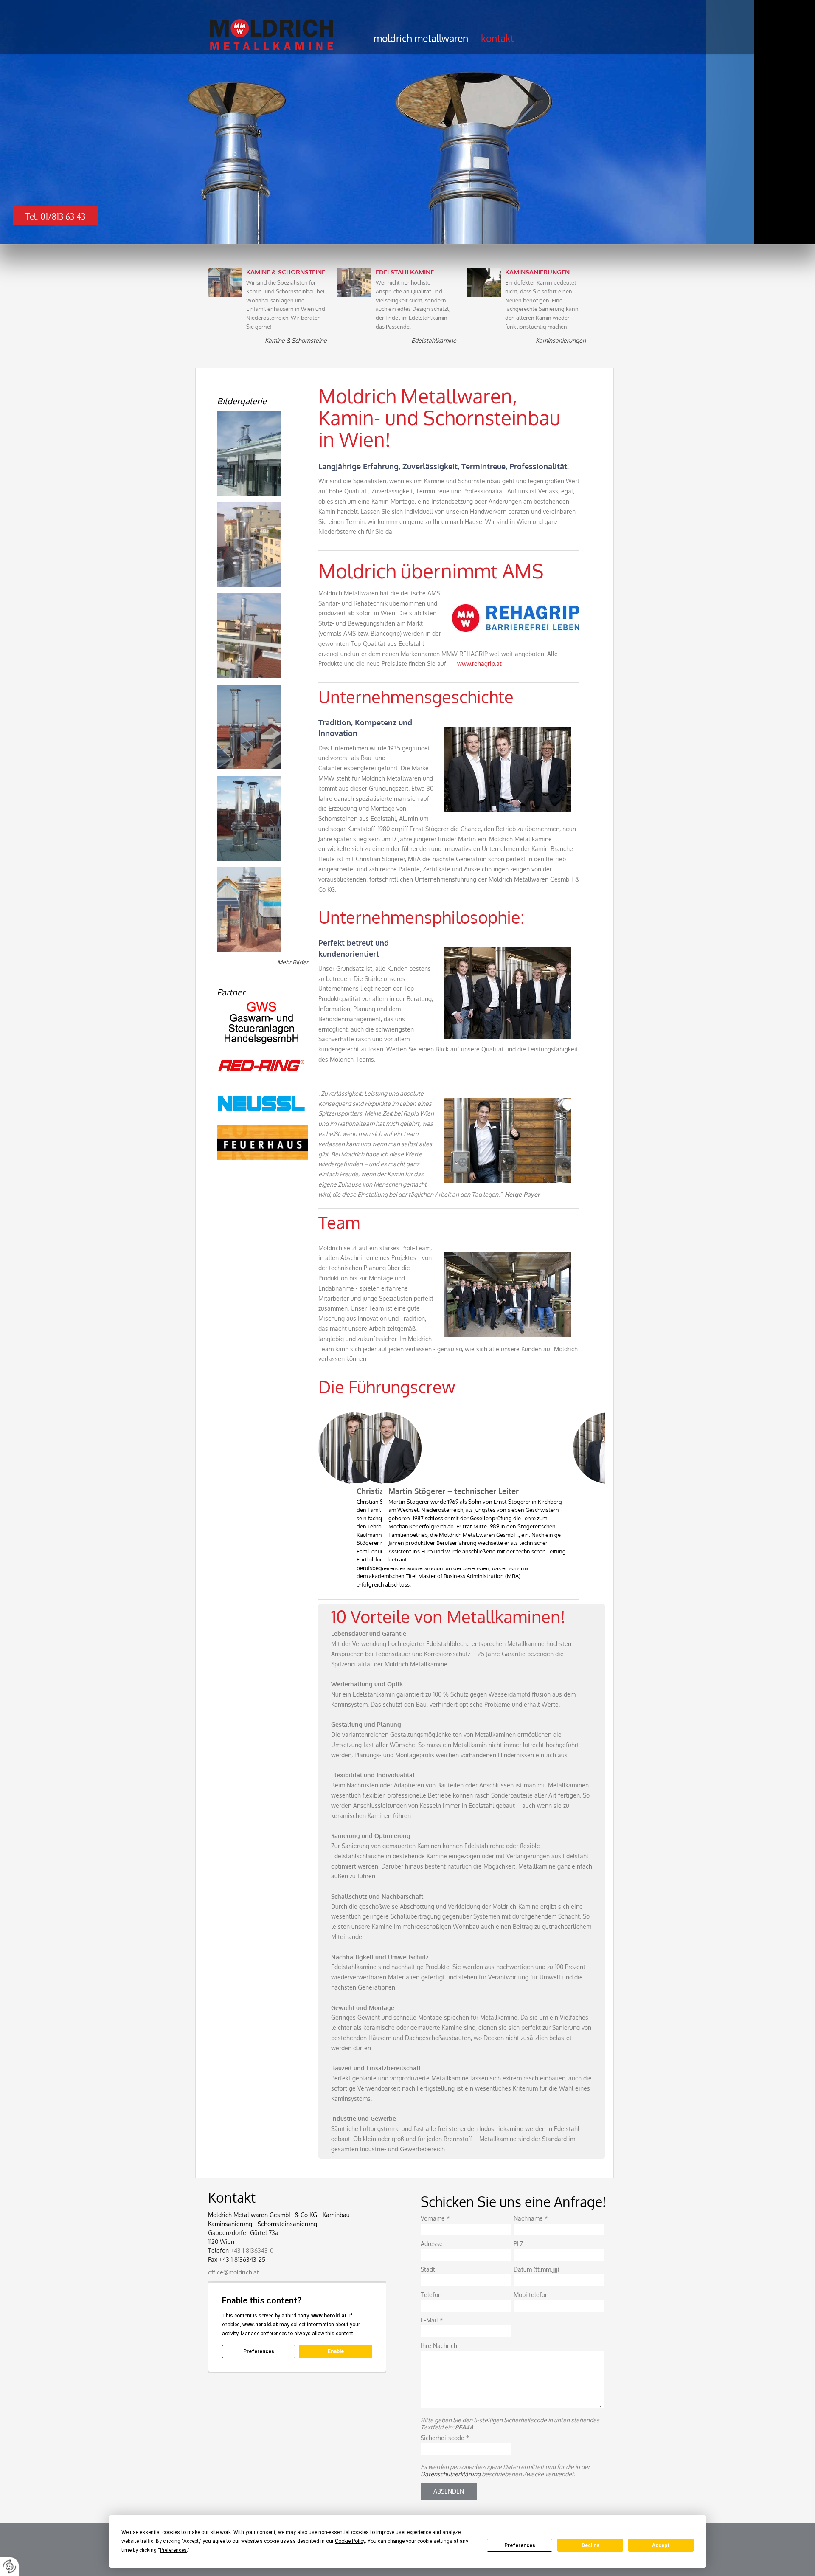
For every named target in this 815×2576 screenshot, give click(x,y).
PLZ (519, 2244)
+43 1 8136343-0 (252, 2250)
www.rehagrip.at (479, 664)
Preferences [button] (173, 2550)
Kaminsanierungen (561, 340)
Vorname (435, 2218)
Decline (590, 2545)
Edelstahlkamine (434, 340)
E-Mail (432, 2320)
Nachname (531, 2218)
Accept (661, 2545)
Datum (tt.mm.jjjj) (536, 2269)
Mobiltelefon (531, 2295)
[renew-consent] (10, 2566)
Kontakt (497, 38)
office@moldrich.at (233, 2272)
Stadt (428, 2269)
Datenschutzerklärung (451, 2474)
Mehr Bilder (293, 962)
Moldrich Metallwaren (421, 38)
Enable (336, 2351)
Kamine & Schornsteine (296, 340)
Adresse (432, 2244)
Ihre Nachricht (440, 2346)
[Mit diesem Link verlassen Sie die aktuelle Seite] (263, 1023)
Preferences (520, 2545)
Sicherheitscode (445, 2438)
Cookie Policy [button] (350, 2541)
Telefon (431, 2295)
